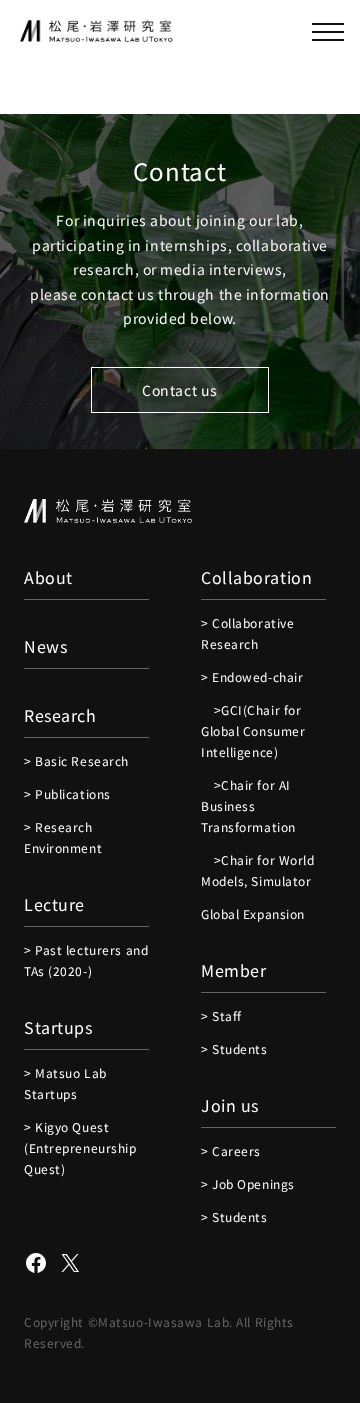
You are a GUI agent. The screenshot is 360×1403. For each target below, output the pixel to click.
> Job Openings (248, 1183)
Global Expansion (253, 913)
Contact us (180, 390)
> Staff (221, 1015)
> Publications (67, 793)
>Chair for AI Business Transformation (248, 805)
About (48, 577)
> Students (234, 1048)
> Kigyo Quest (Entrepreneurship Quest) (80, 1147)
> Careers (231, 1150)
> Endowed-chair (252, 676)
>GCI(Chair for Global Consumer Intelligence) (253, 730)
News (45, 646)
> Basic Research (76, 760)
